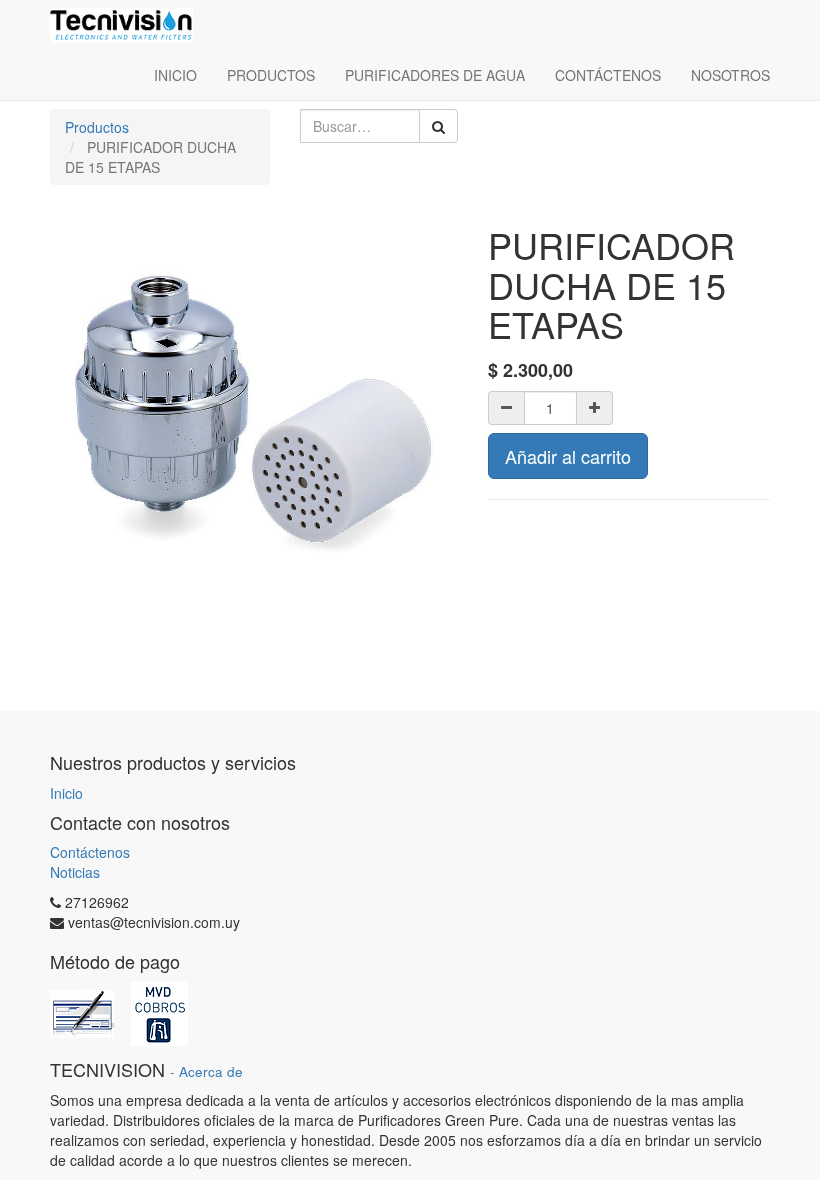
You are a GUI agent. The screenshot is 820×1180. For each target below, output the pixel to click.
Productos (97, 127)
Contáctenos (90, 852)
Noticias (75, 872)
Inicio (66, 793)
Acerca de (211, 1071)
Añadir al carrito (568, 456)
